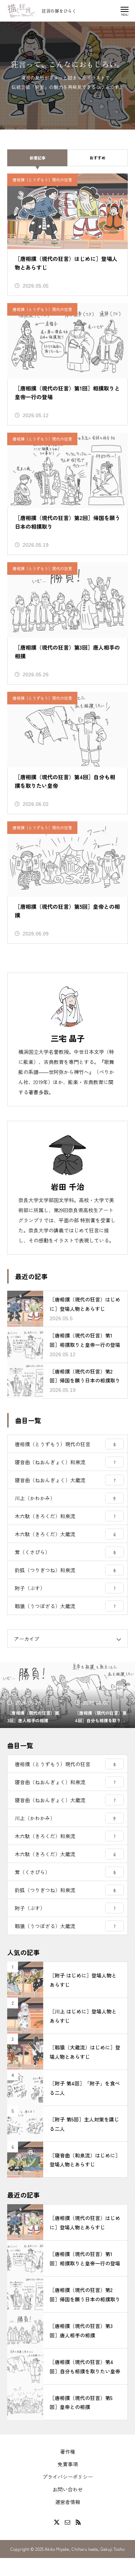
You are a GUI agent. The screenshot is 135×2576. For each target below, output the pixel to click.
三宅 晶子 (68, 1038)
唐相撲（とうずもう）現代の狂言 (42, 180)
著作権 (68, 2451)
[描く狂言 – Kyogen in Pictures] (22, 11)
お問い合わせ (68, 2489)
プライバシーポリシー (68, 2477)
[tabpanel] (67, 76)
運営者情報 (68, 2502)
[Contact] (68, 2522)
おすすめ (98, 158)
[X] (57, 2522)
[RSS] (78, 2522)
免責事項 (68, 2464)
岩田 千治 (68, 1186)
